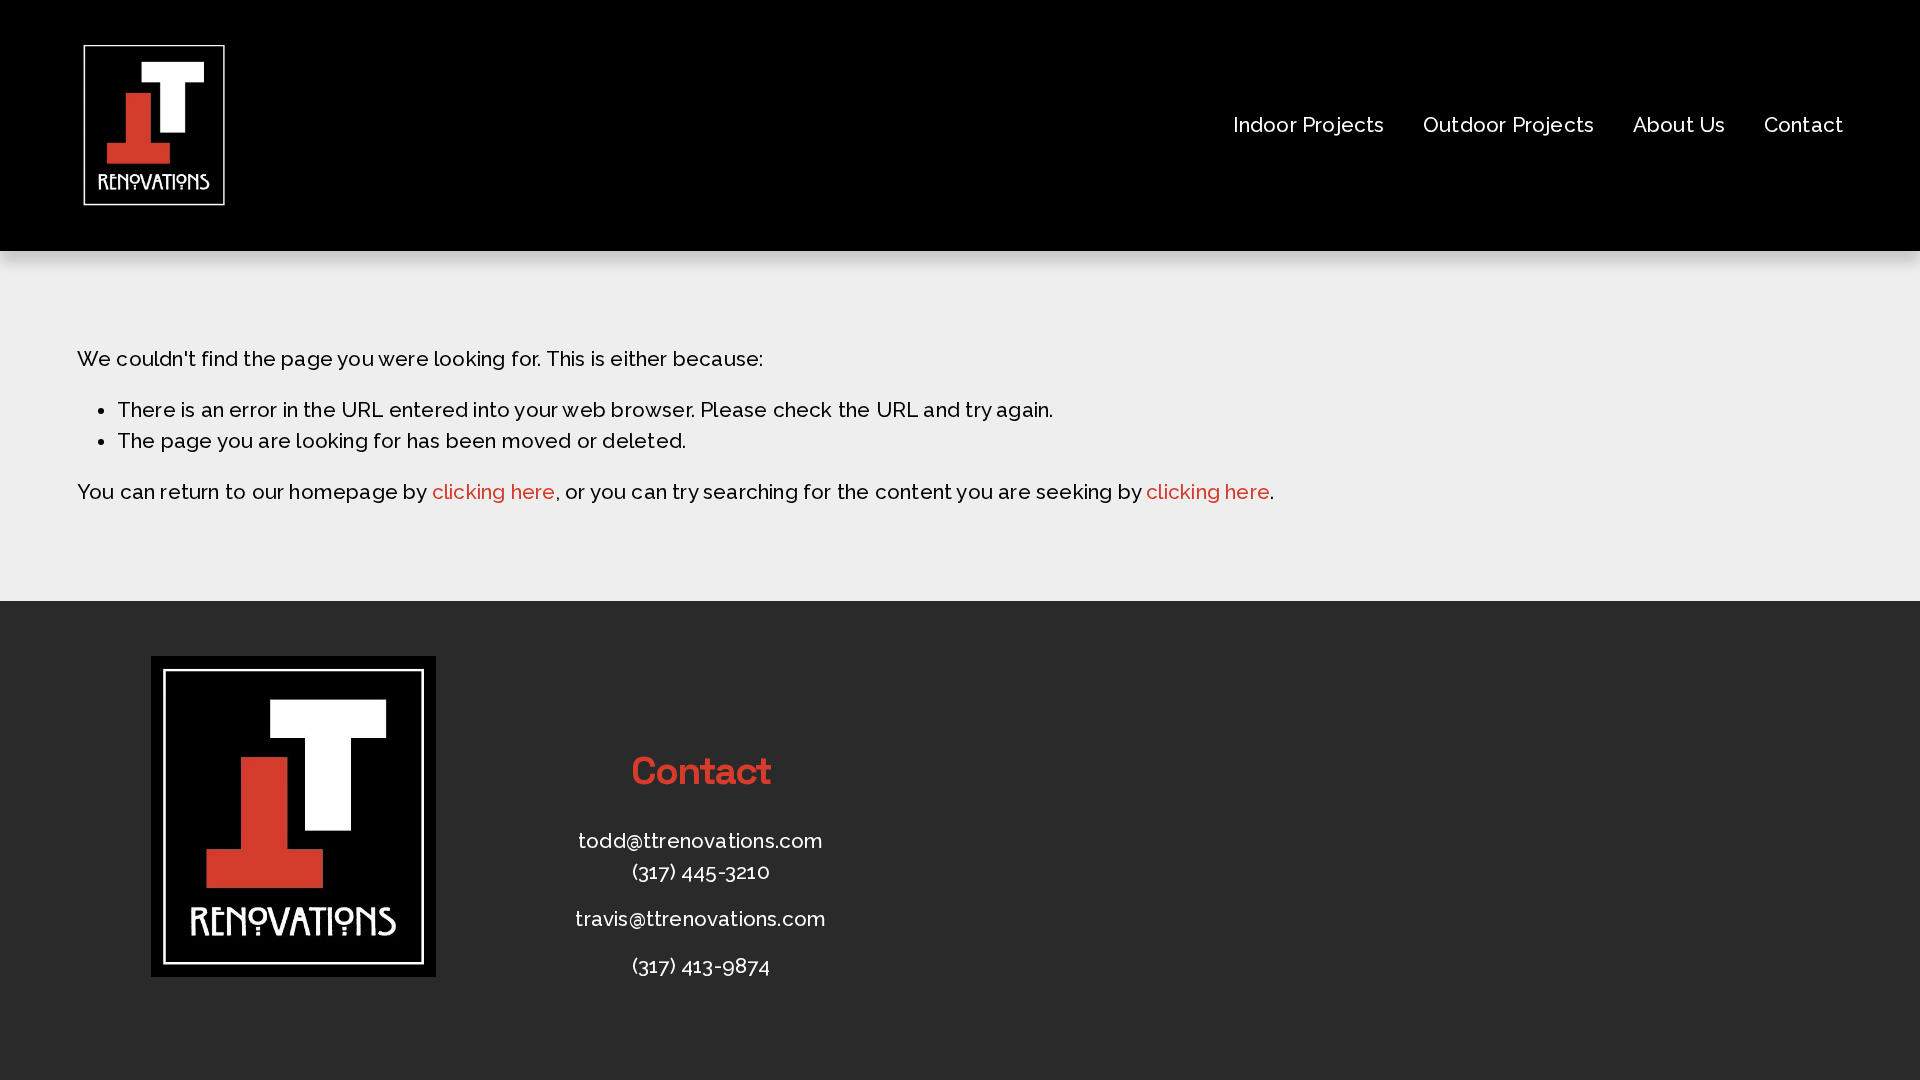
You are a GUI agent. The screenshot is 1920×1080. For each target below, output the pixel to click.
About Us (1679, 125)
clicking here (494, 492)
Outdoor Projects (1508, 125)
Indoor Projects (1309, 125)
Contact (1803, 125)
